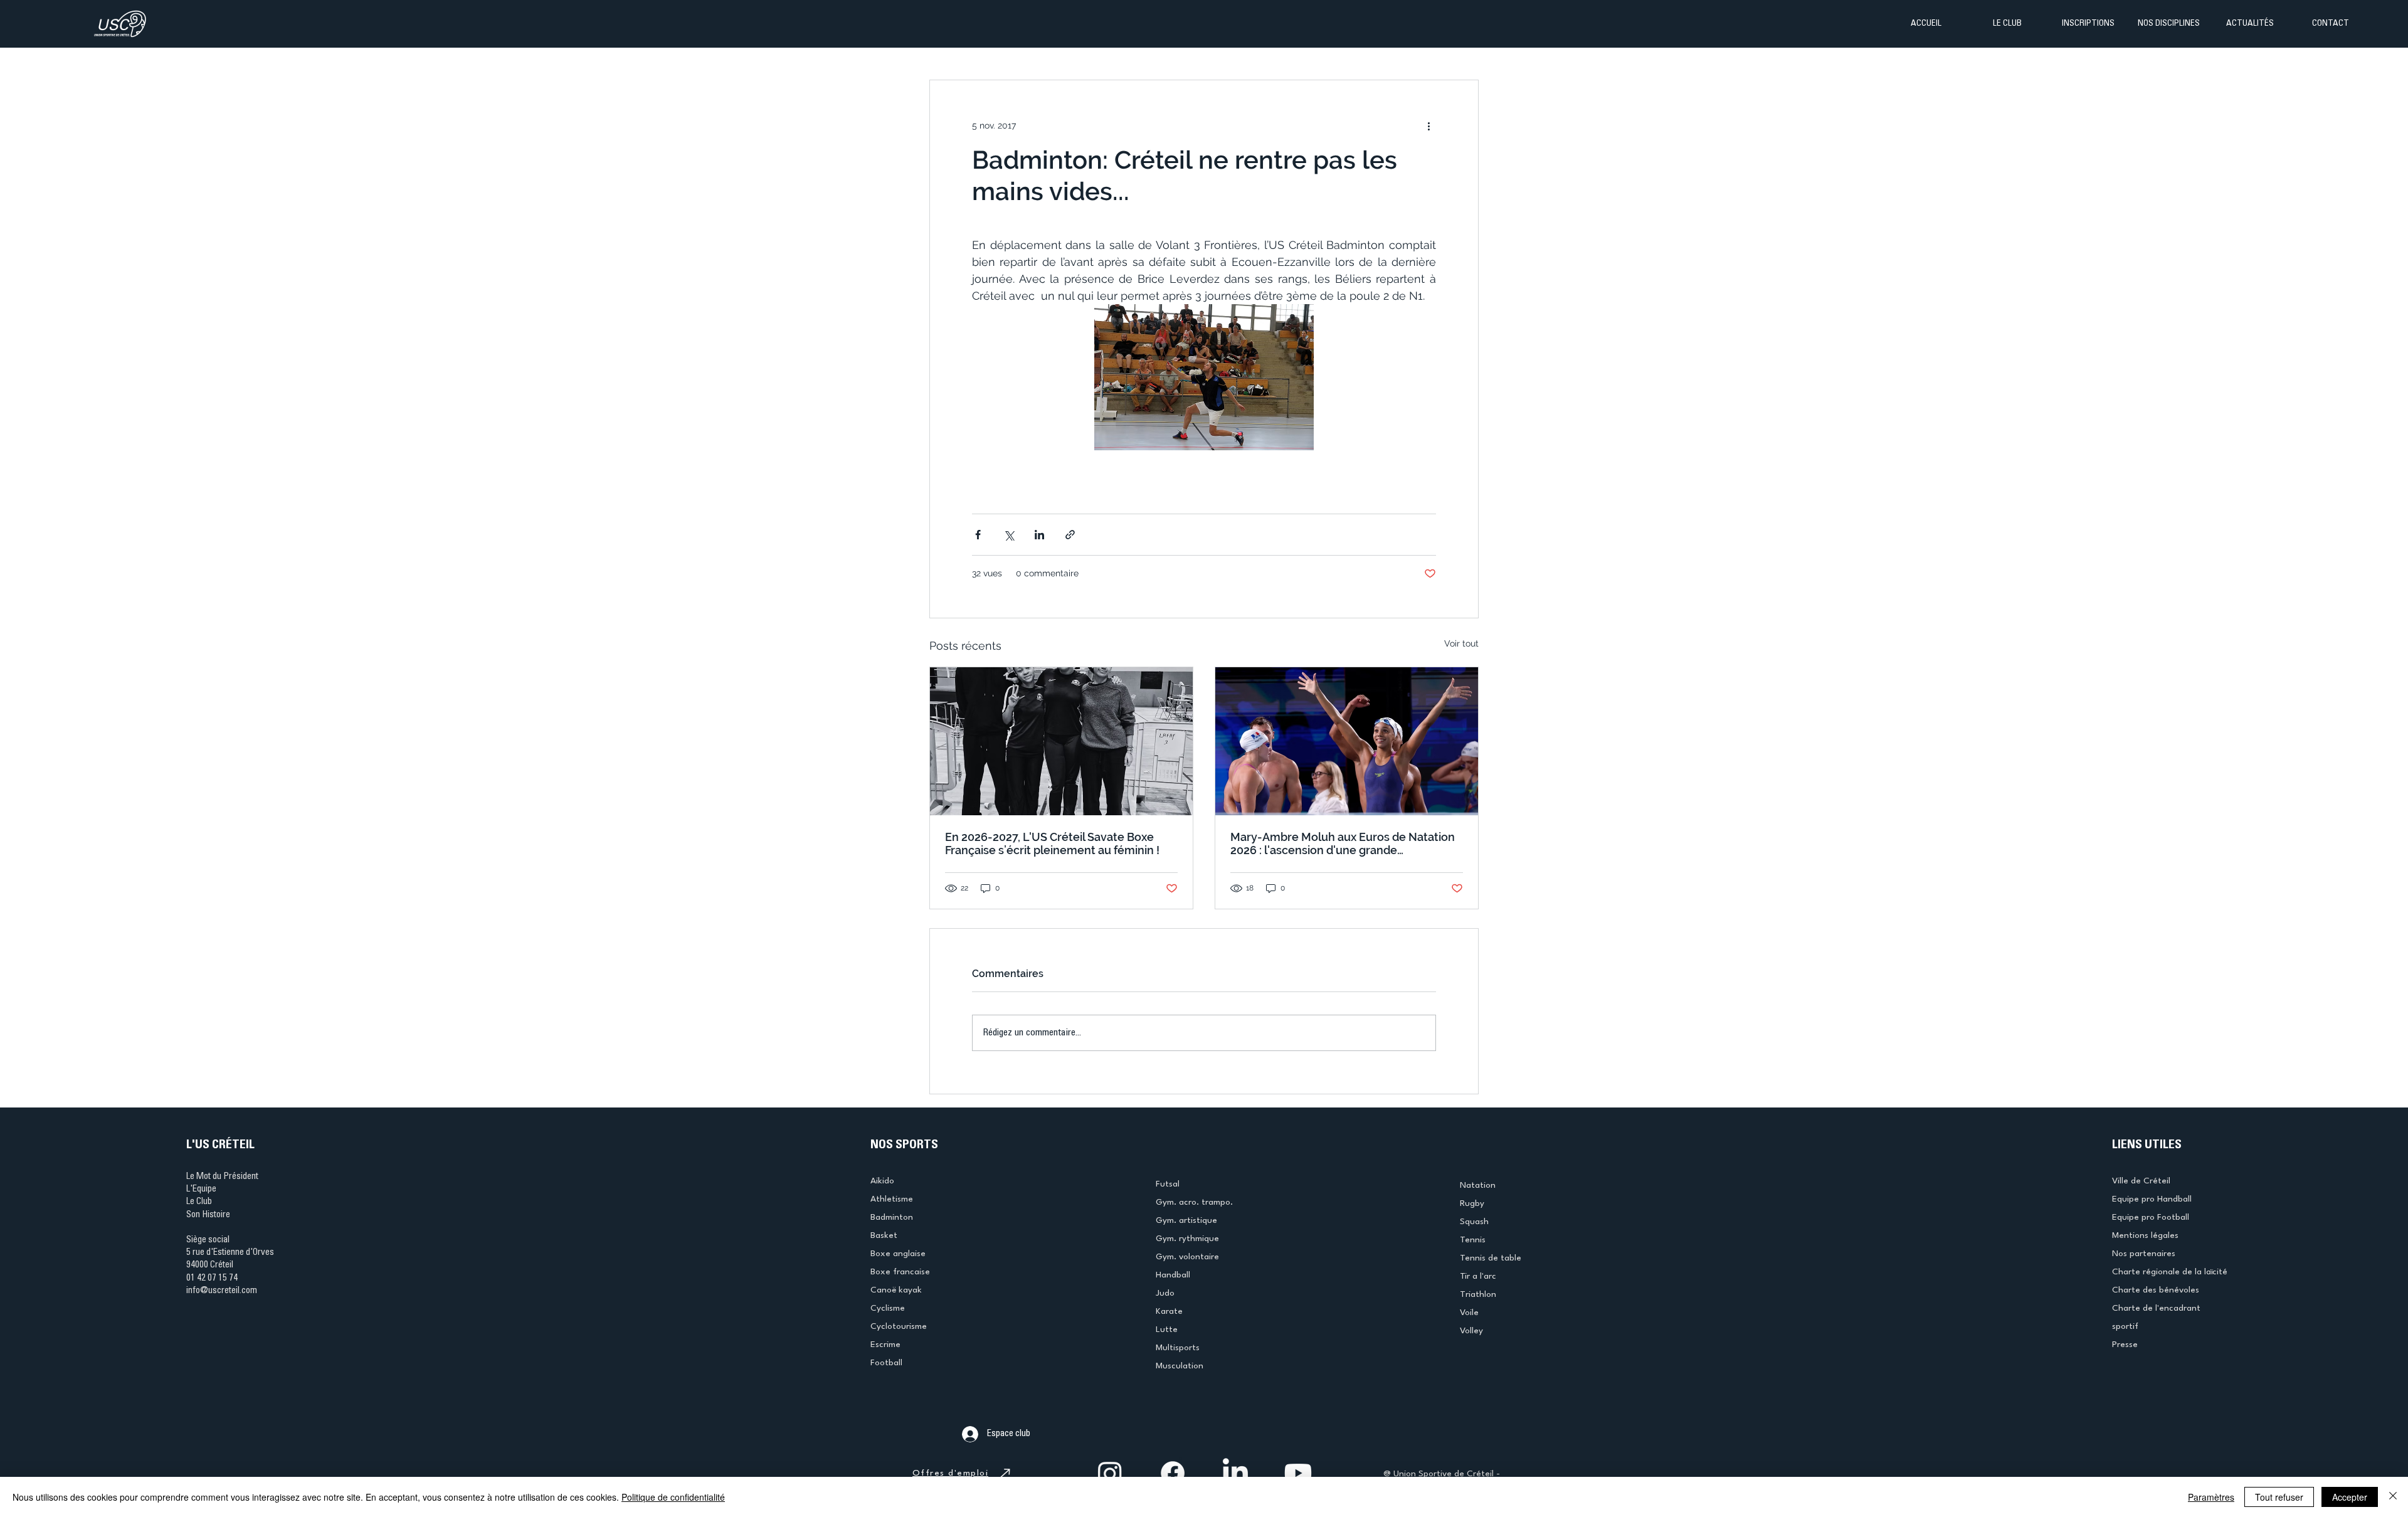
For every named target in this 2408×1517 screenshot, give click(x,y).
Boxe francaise (900, 1272)
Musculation (1180, 1366)
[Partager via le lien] (1070, 535)
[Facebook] (1173, 1473)
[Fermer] (2393, 1497)
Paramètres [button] (2211, 1497)
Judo (1165, 1293)
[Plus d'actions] (1428, 125)
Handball (1173, 1275)
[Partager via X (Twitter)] (1009, 535)
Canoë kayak (896, 1290)
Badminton (892, 1217)
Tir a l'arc (1478, 1276)
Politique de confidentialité (673, 1497)
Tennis (1473, 1240)
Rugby (1472, 1203)
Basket (884, 1235)
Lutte (1167, 1329)
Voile (1469, 1313)
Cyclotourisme (899, 1326)
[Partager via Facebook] (978, 535)
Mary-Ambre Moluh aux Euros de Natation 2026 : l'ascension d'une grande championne (1343, 843)
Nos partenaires (2144, 1254)
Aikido (882, 1181)
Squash (1474, 1222)
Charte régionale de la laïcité (2170, 1272)
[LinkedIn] (1235, 1473)
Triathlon (1478, 1294)
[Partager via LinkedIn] (1039, 535)
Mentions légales (2145, 1235)
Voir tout (1461, 643)
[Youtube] (1298, 1473)
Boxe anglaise (898, 1254)
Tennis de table (1491, 1258)
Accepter (2350, 1497)
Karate (1169, 1311)
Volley (1471, 1331)
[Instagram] (1110, 1473)
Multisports (1178, 1348)
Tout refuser (2279, 1497)
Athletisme (892, 1199)
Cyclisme (888, 1308)
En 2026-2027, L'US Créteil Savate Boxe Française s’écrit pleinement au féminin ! (1052, 843)
